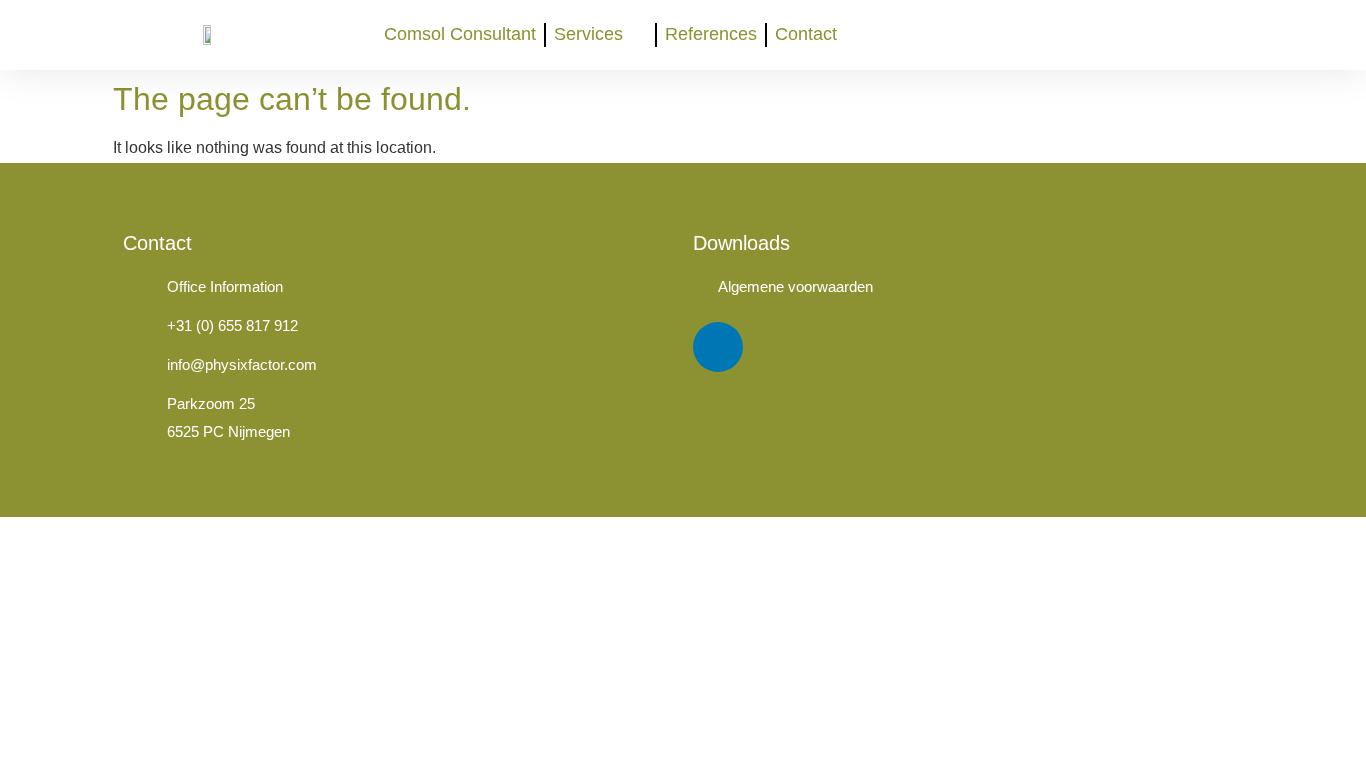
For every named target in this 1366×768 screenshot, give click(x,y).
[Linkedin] (718, 347)
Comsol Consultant (460, 34)
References (711, 34)
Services (588, 34)
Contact (806, 34)
